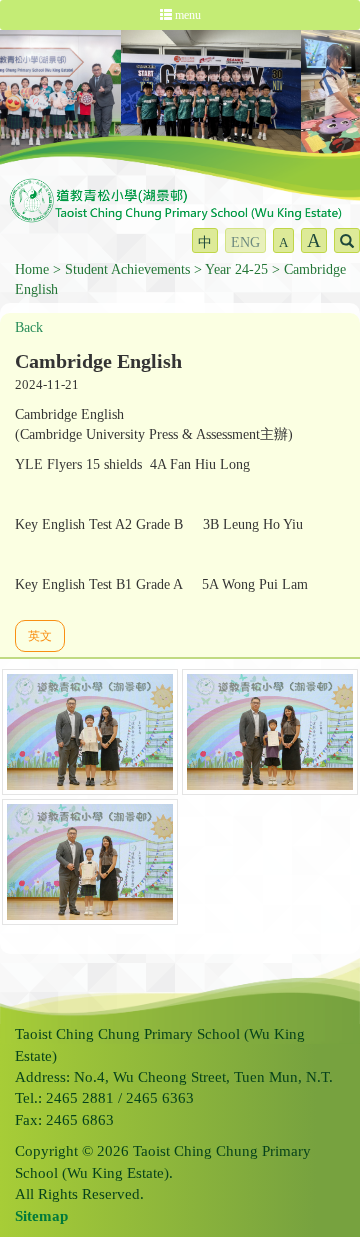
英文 (40, 636)
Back (29, 327)
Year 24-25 (236, 269)
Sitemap (41, 1216)
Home (32, 269)
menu (186, 15)
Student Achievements (127, 269)
